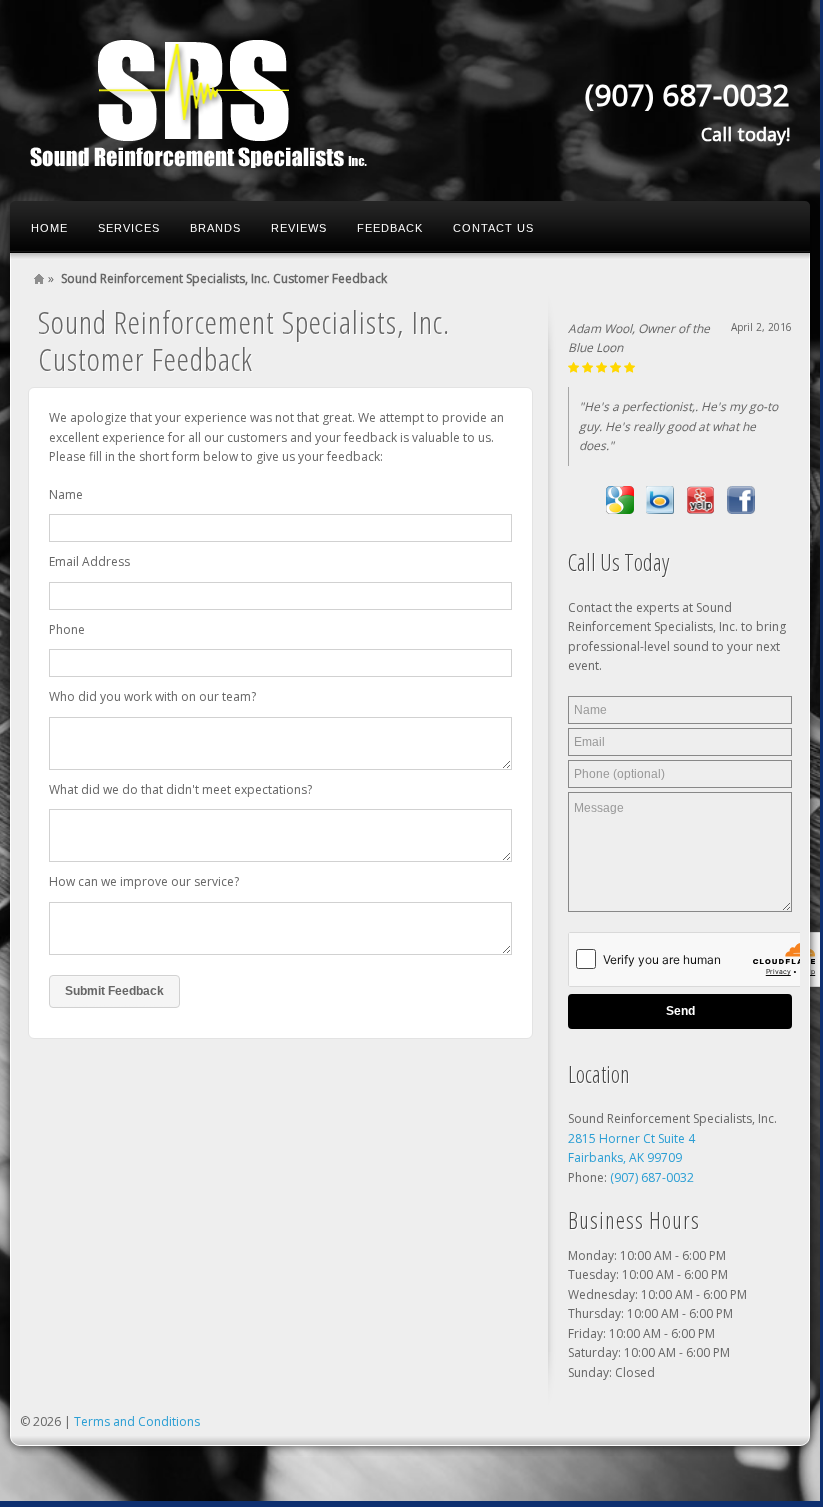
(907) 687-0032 (652, 1177)
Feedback (390, 228)
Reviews (299, 228)
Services (129, 228)
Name (66, 494)
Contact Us (493, 228)
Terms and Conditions (137, 1421)
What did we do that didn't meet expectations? (180, 789)
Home (49, 228)
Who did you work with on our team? (152, 696)
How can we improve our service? (144, 881)
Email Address (89, 561)
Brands (215, 228)
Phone (67, 629)
